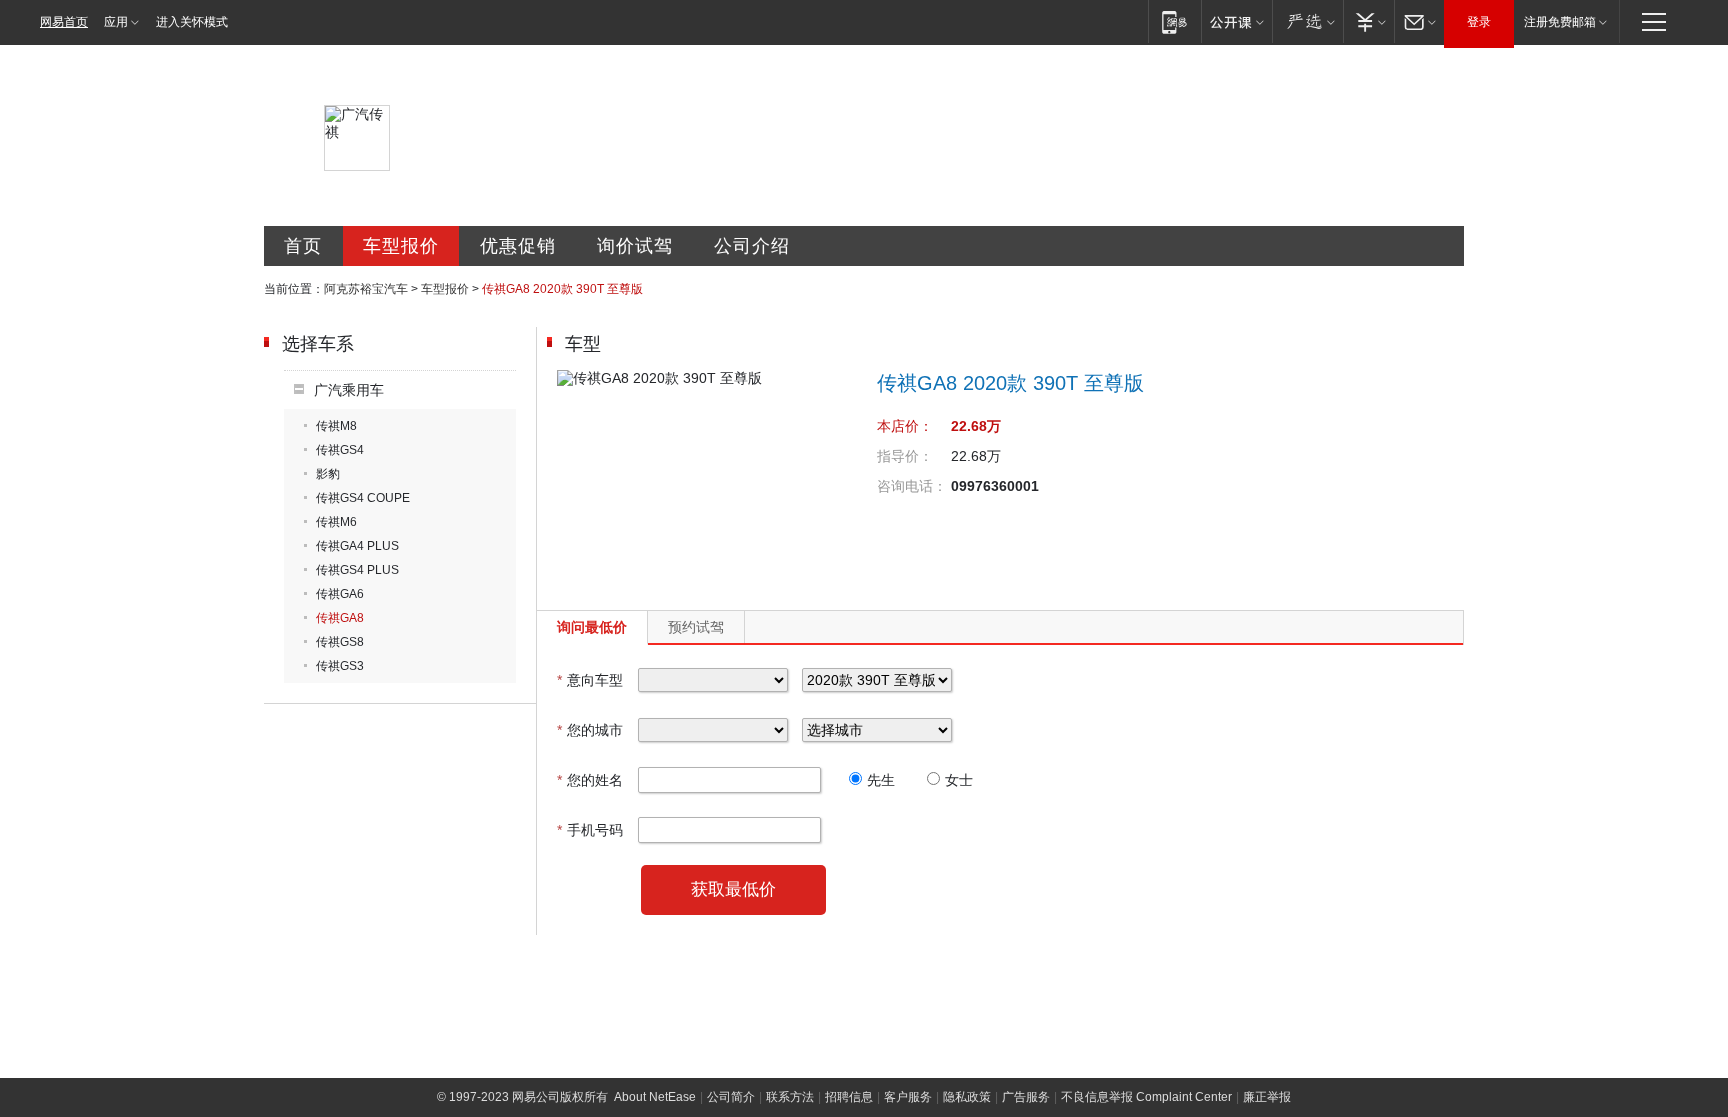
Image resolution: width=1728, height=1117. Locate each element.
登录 (1479, 22)
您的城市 (590, 730)
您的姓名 (590, 780)
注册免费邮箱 (1560, 22)
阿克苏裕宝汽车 (366, 289)
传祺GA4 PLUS (357, 546)
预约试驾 (696, 627)
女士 (959, 780)
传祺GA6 (340, 594)
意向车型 (590, 680)
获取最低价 (733, 889)
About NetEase (655, 1097)
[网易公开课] (1236, 21)
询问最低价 (592, 627)
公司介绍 (752, 246)
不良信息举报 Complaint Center (1146, 1097)
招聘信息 (849, 1097)
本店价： (905, 426)
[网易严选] (1307, 21)
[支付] (1368, 21)
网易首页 (64, 22)
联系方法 (790, 1097)
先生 (881, 780)
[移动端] (1174, 21)
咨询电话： (912, 486)
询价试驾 (635, 246)
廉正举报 (1267, 1097)
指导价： (905, 456)
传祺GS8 (340, 642)
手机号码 (590, 830)
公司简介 (731, 1097)
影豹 (328, 474)
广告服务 (1026, 1097)
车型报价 (401, 246)
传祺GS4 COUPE (363, 498)
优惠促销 (518, 246)
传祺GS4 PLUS (357, 570)
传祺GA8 (340, 618)
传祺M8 (336, 426)
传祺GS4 (340, 450)
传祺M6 (336, 522)
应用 (116, 22)
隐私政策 (967, 1097)
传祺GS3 (340, 666)
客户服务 (908, 1097)
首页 (303, 246)
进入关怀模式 (192, 22)
